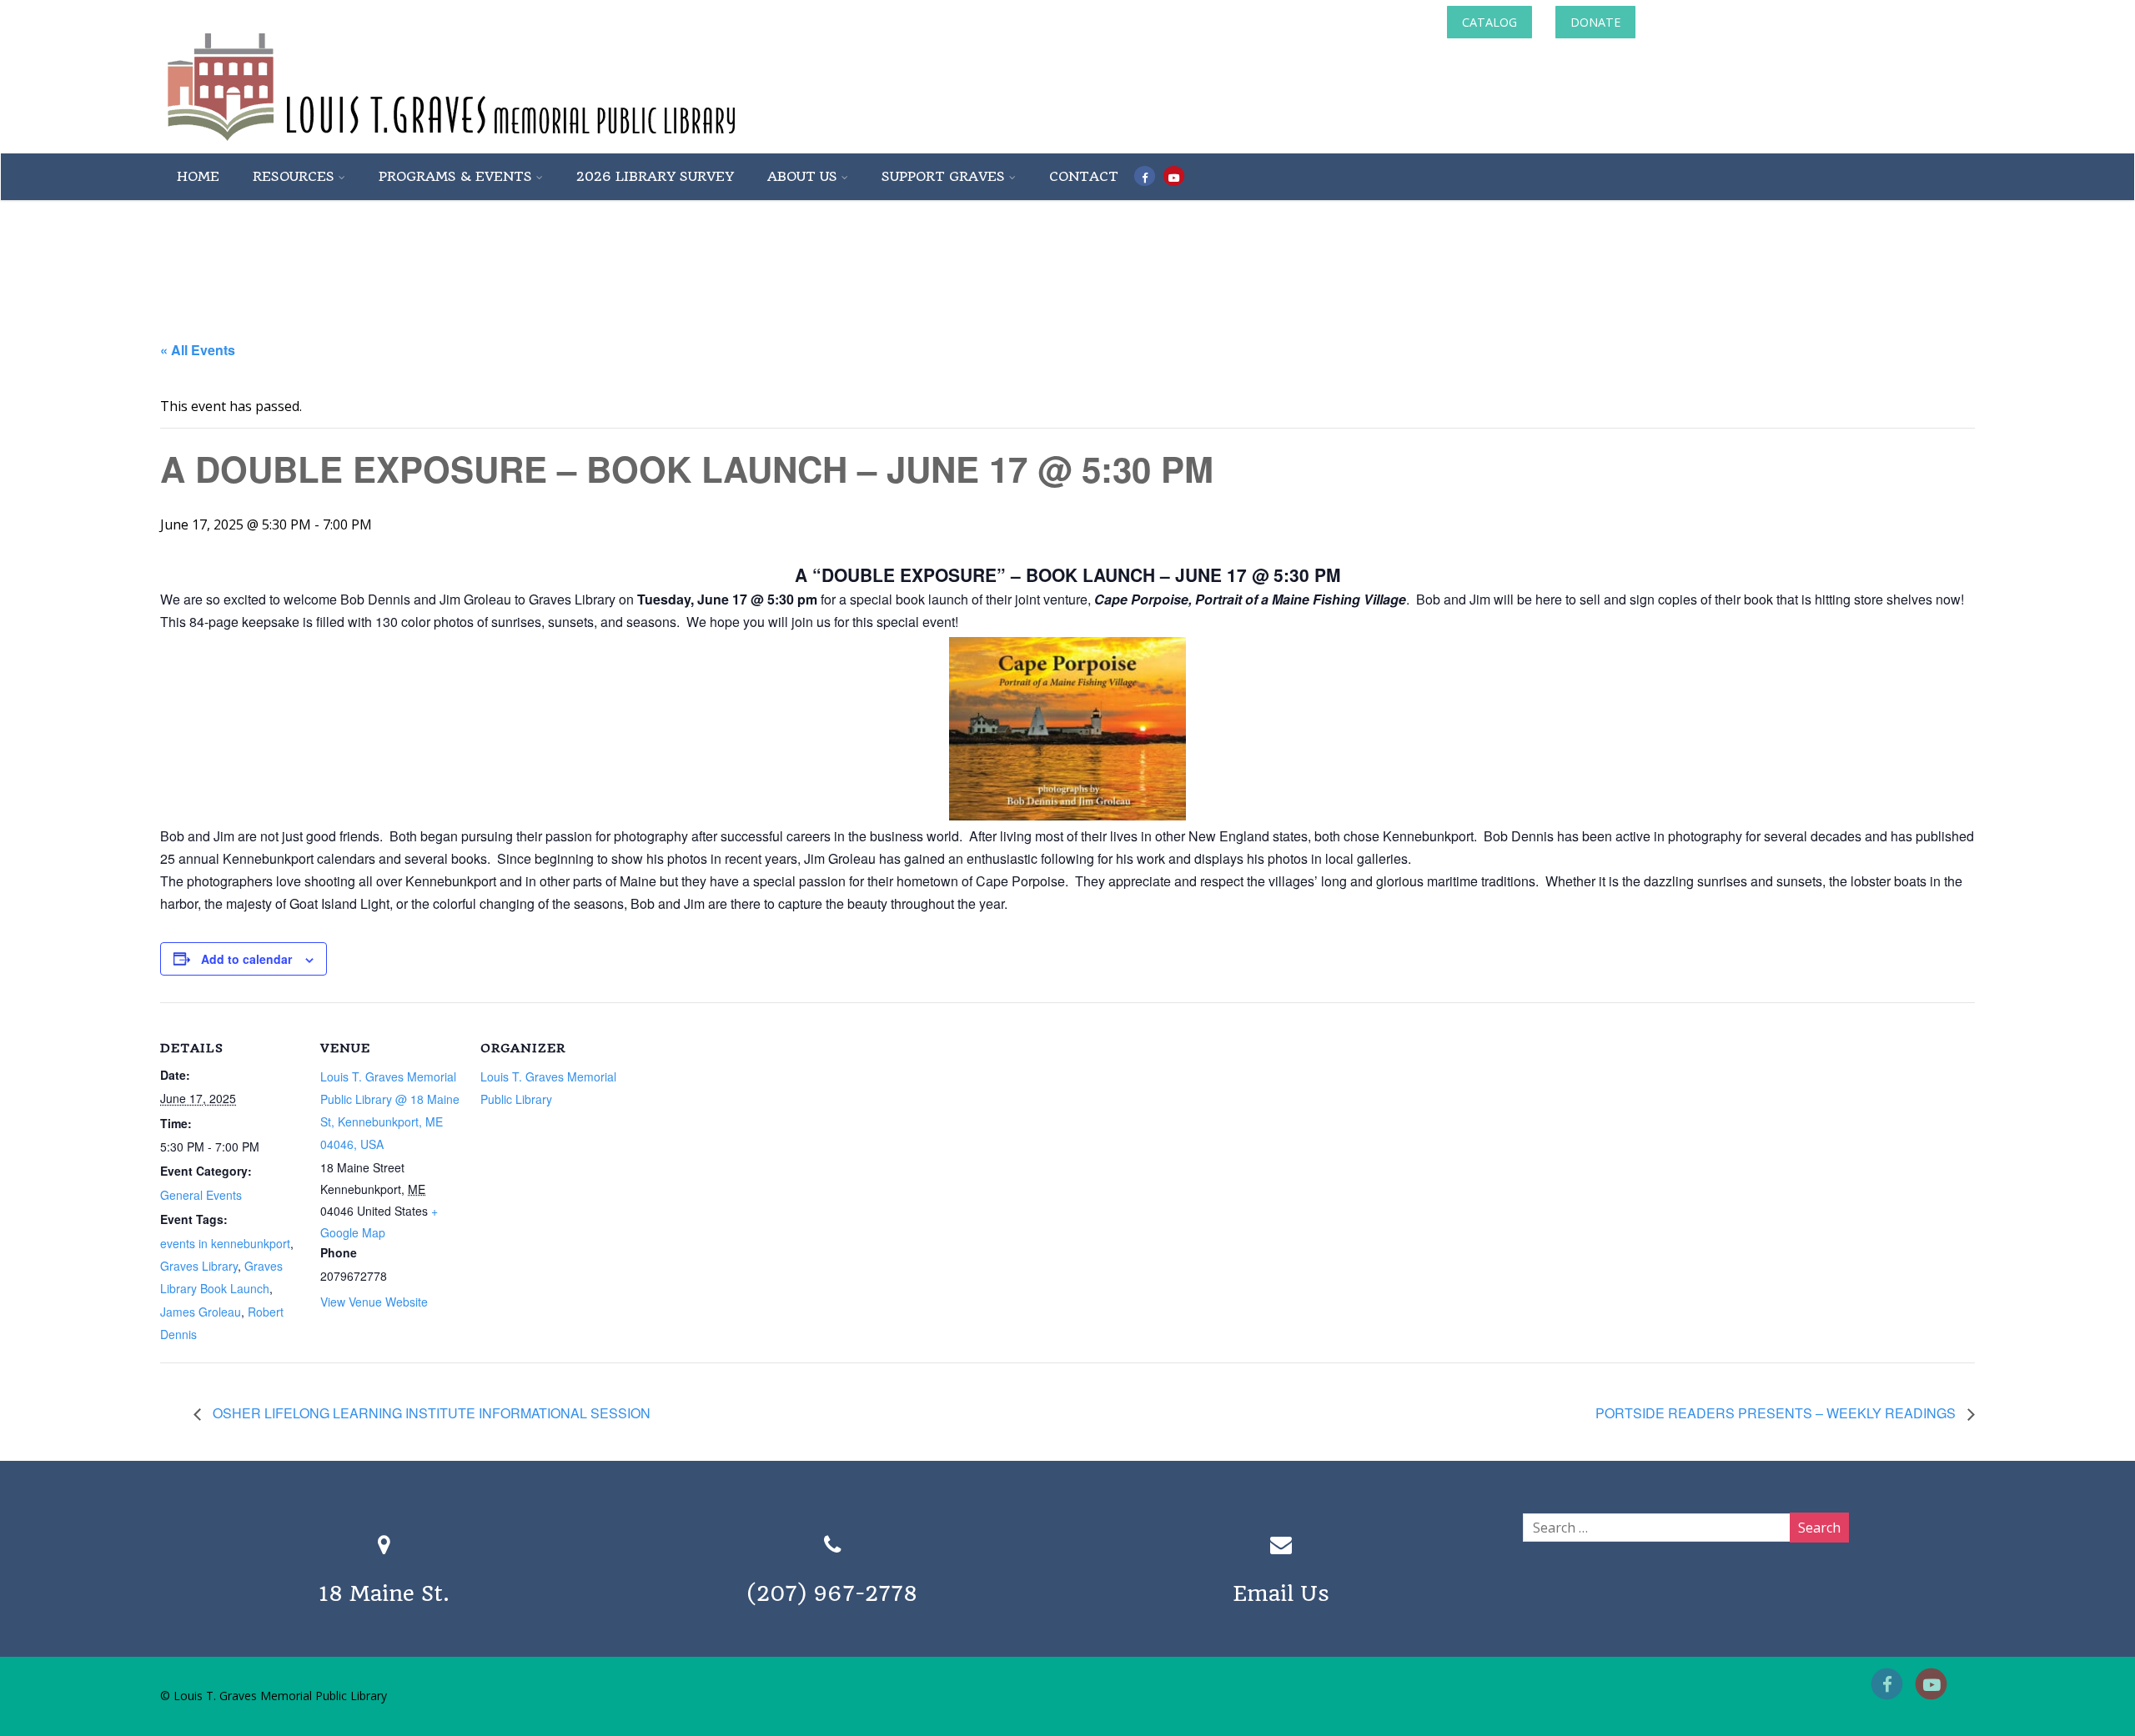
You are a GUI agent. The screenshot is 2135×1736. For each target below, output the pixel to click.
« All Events (198, 350)
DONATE (1595, 22)
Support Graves (943, 176)
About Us (802, 176)
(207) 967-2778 (832, 1593)
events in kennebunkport (225, 1243)
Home (198, 176)
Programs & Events (455, 176)
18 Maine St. (384, 1593)
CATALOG (1489, 22)
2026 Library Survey (655, 176)
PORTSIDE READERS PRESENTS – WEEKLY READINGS (1777, 1413)
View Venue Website (374, 1302)
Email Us (1281, 1593)
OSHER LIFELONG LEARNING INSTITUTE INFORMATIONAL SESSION (430, 1413)
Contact (1084, 176)
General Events (201, 1195)
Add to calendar (246, 959)
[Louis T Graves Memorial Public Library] (496, 144)
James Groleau (201, 1312)
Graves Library (199, 1266)
